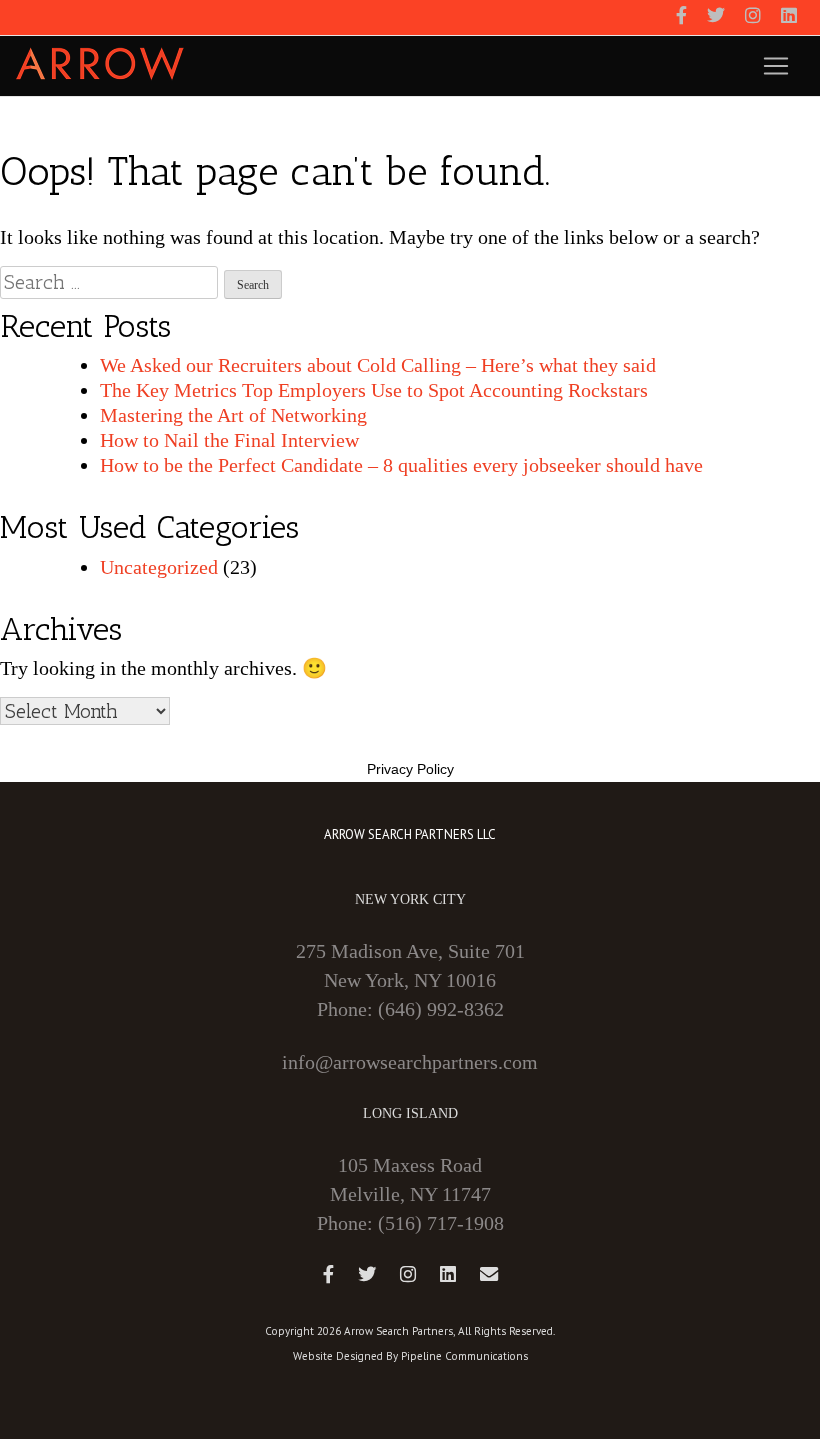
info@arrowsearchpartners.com (410, 1062)
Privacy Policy (410, 769)
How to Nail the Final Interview (229, 440)
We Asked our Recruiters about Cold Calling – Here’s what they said (378, 365)
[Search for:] (109, 282)
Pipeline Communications (464, 1356)
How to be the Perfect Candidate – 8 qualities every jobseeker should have (401, 465)
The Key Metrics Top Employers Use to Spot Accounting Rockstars (374, 390)
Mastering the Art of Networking (233, 415)
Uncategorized (159, 567)
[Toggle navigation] (776, 66)
